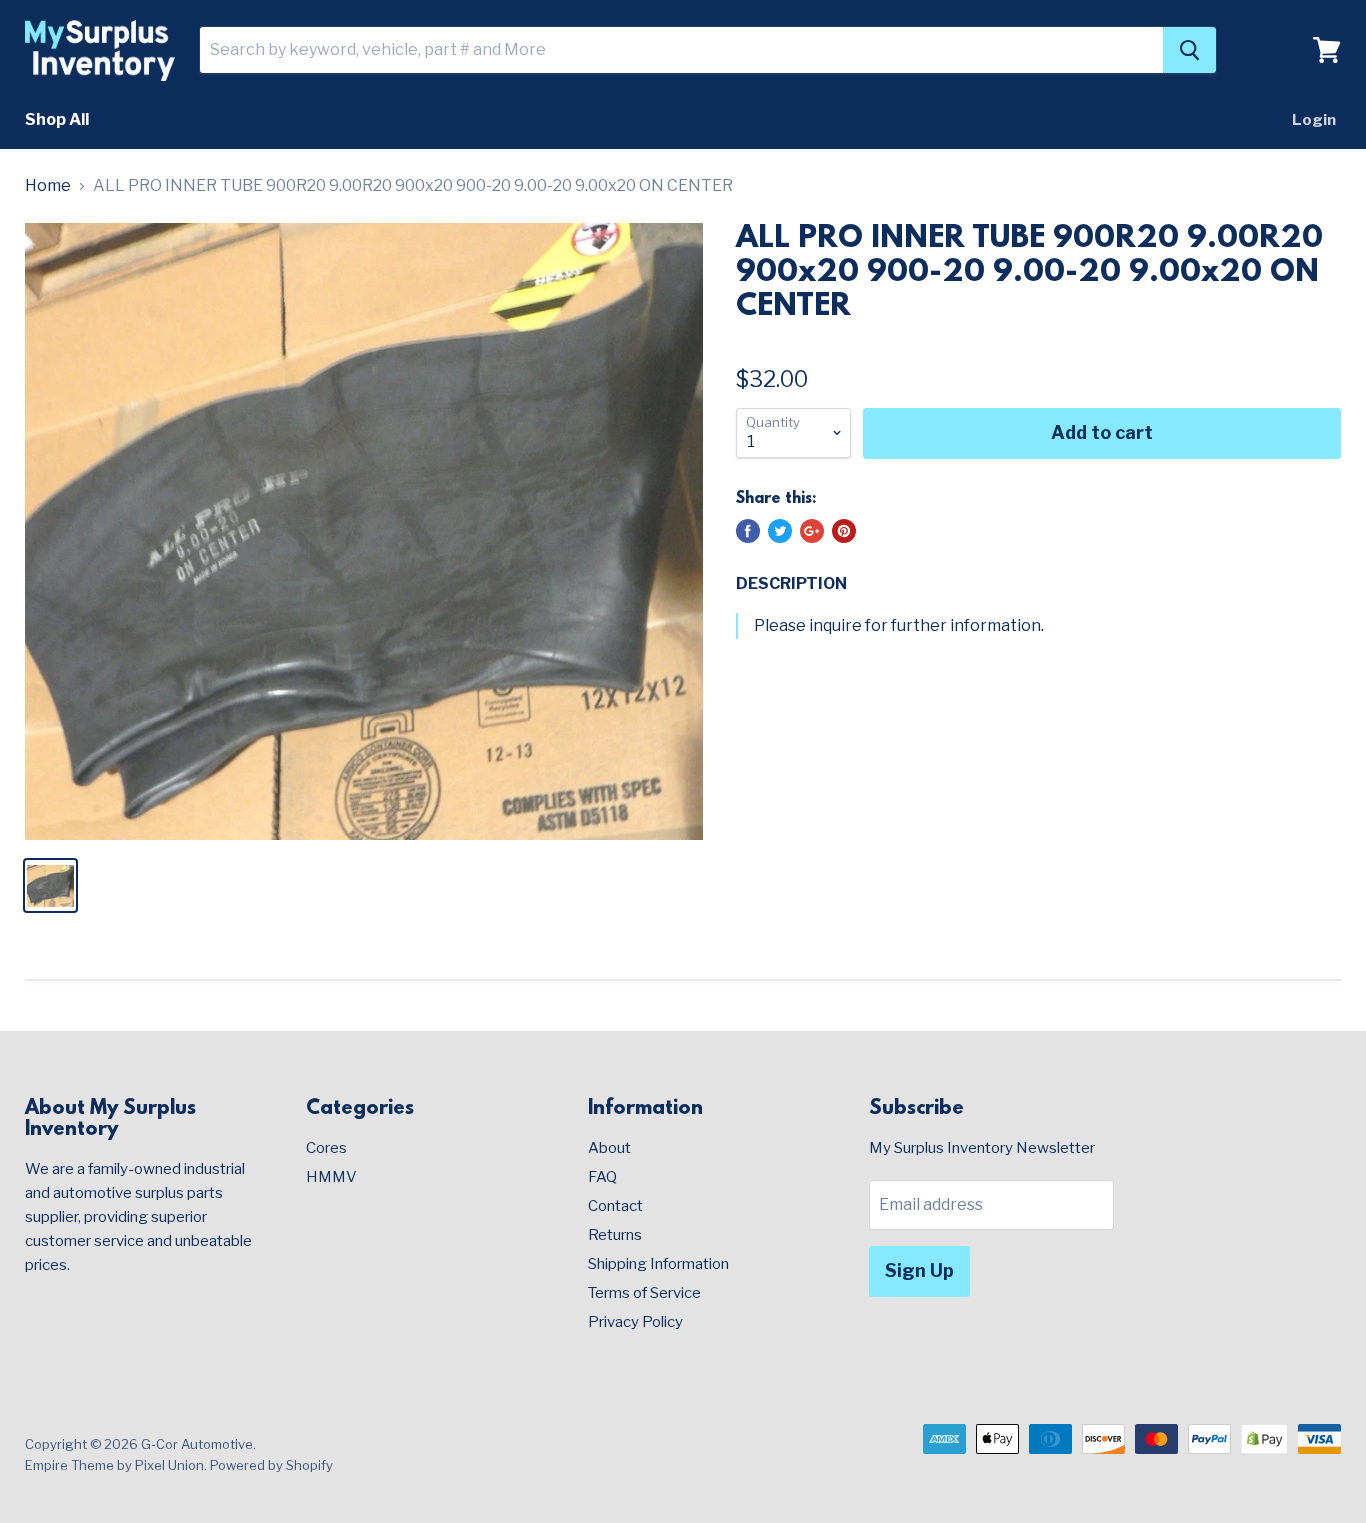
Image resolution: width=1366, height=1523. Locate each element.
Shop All (57, 119)
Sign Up (919, 1270)
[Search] (1189, 50)
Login (1314, 120)
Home (48, 186)
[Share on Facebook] (748, 531)
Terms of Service (644, 1293)
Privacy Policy (635, 1322)
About (609, 1148)
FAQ (602, 1177)
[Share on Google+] (812, 531)
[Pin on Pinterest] (844, 531)
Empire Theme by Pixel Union (114, 1465)
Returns (615, 1235)
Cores (326, 1148)
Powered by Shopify (271, 1465)
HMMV (331, 1177)
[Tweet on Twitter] (780, 531)
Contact (615, 1206)
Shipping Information (658, 1264)
